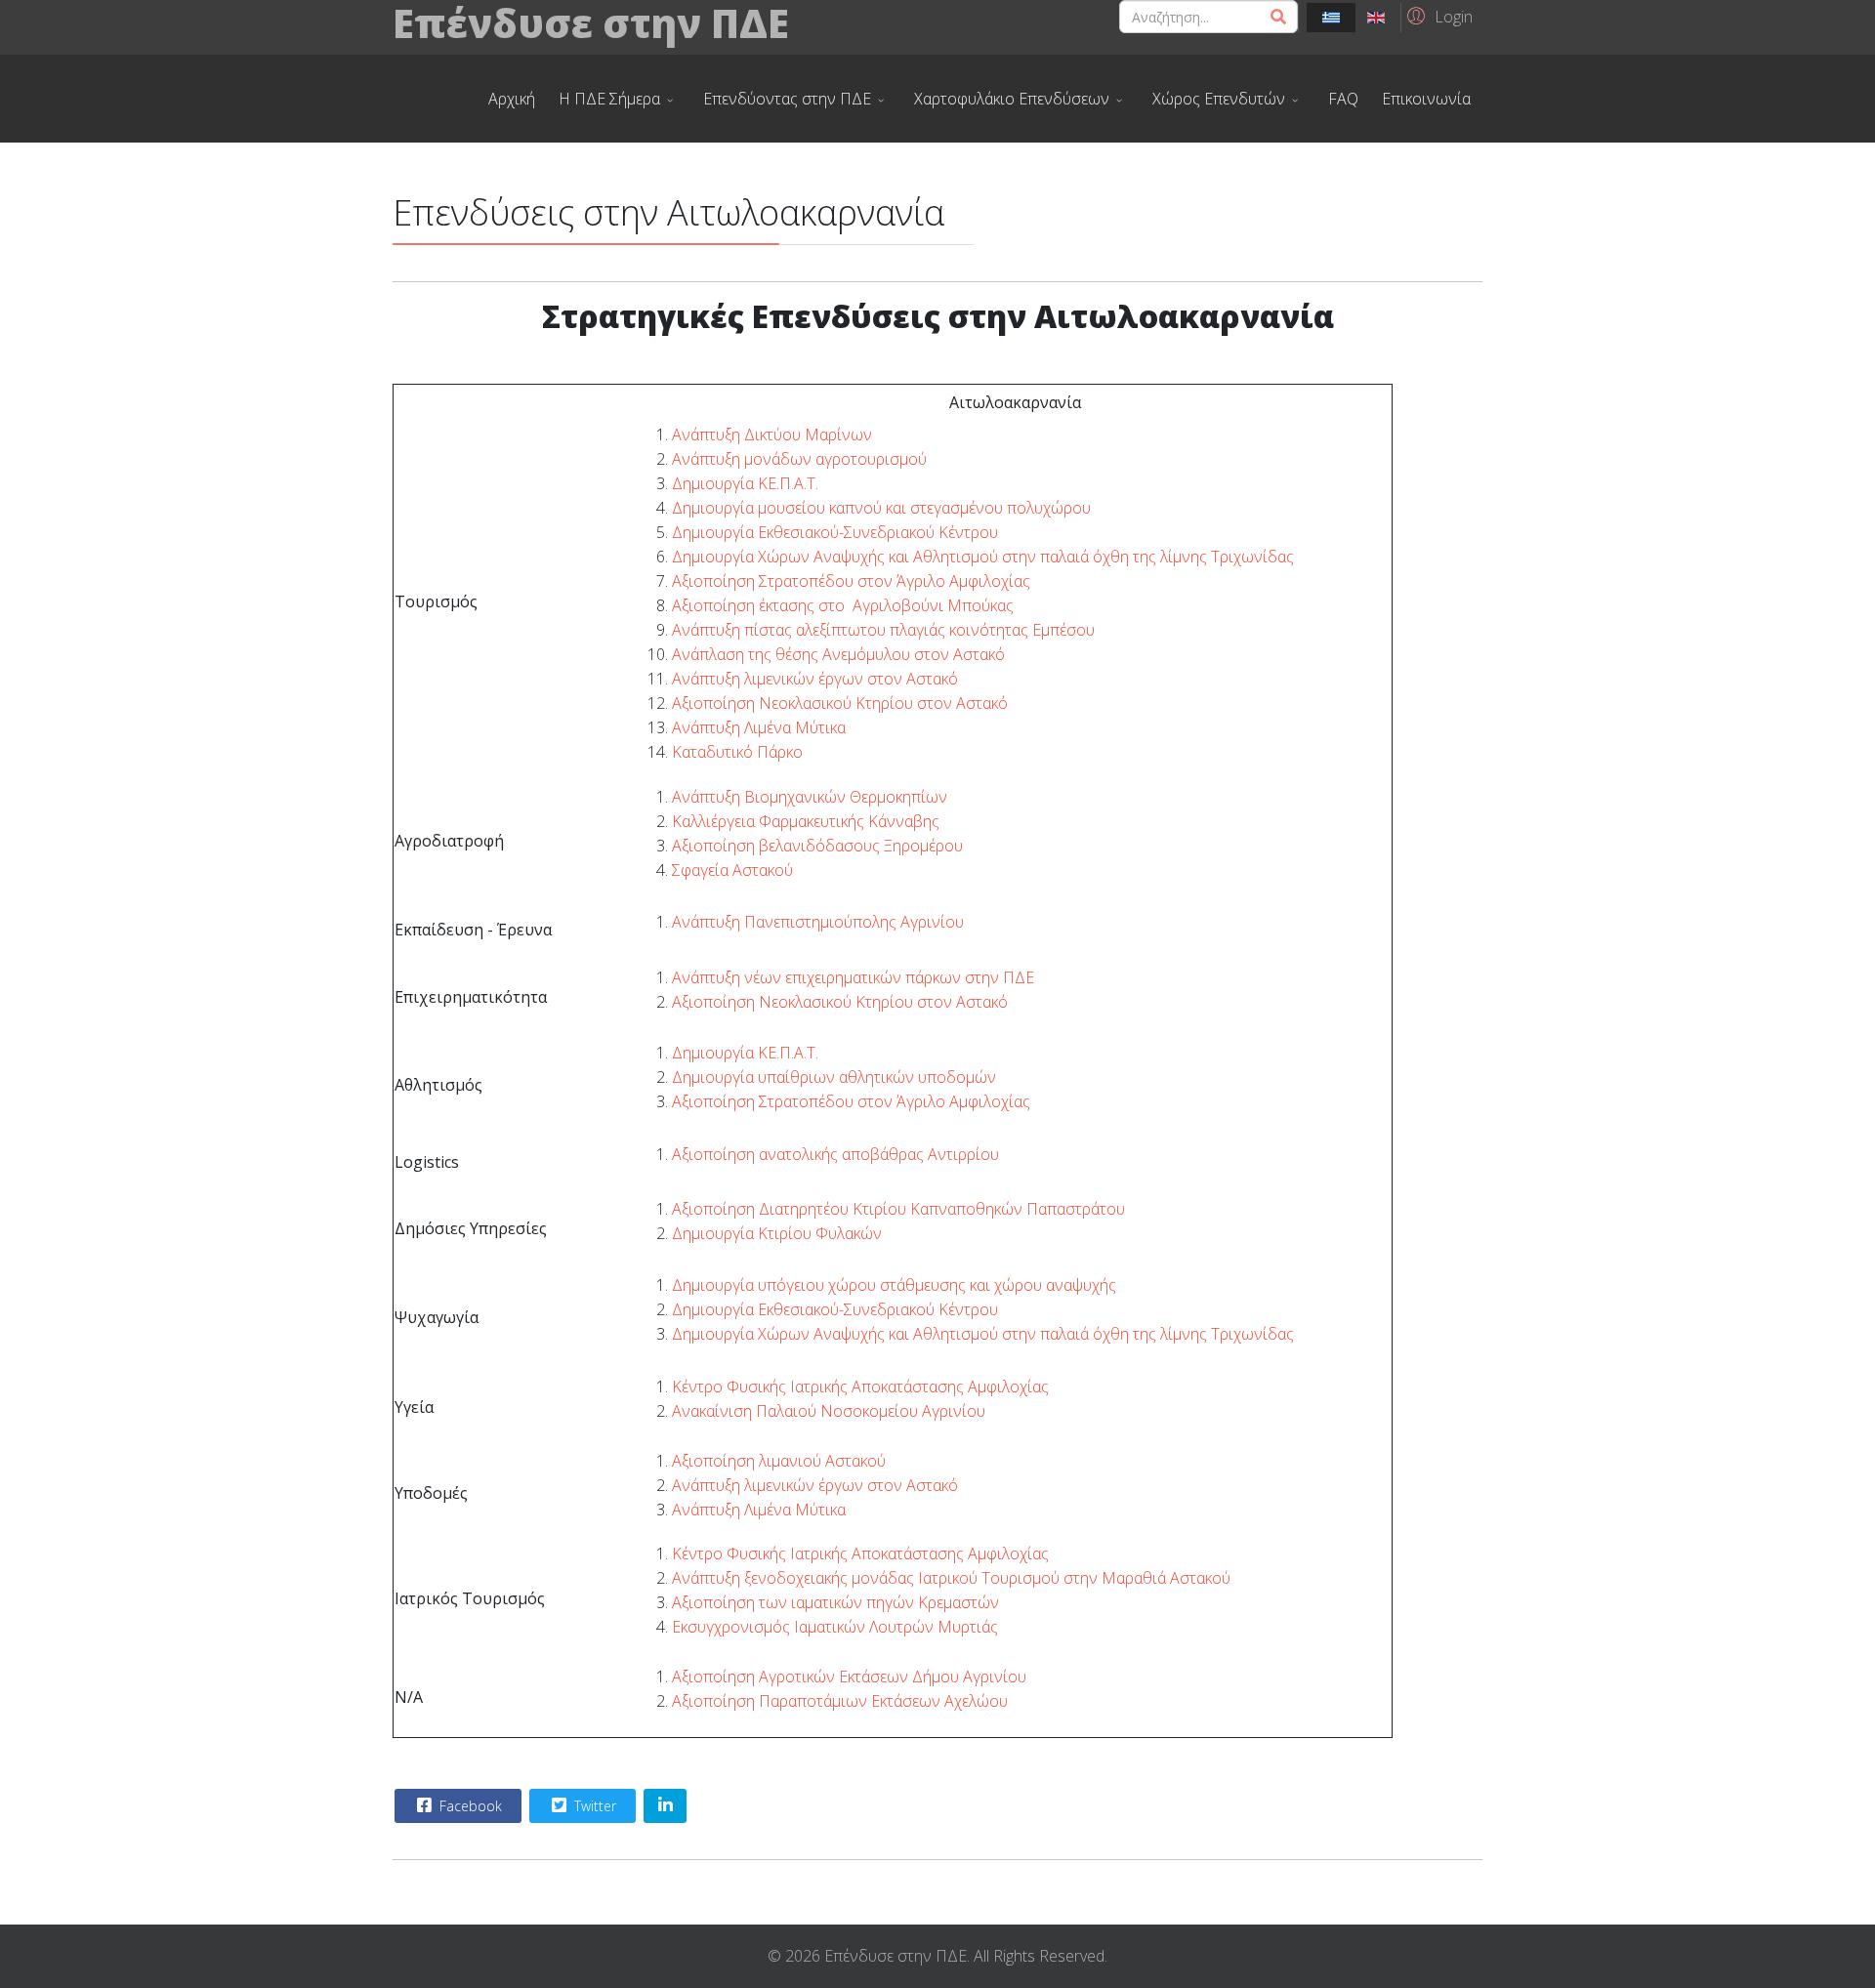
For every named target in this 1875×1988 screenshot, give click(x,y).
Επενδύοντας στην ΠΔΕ (787, 99)
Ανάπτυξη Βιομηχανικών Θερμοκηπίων (810, 797)
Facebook (469, 1806)
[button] (1437, 16)
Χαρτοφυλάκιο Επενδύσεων (1012, 99)
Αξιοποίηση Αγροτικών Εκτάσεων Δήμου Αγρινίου (849, 1677)
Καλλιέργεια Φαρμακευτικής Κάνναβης (806, 821)
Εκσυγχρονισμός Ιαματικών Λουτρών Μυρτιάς (835, 1627)
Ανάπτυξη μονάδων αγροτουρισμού (799, 459)
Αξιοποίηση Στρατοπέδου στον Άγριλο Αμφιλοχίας (851, 581)
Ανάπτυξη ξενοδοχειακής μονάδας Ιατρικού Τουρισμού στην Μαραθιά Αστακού (951, 1578)
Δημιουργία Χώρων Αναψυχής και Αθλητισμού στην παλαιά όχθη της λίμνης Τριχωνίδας (983, 557)
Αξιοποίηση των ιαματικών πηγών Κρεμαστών (835, 1602)
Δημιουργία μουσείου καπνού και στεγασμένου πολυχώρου (881, 508)
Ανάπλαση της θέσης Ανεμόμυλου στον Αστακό (838, 654)
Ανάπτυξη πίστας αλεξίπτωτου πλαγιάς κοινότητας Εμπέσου (883, 630)
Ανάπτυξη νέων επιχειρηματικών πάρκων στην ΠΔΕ (853, 977)
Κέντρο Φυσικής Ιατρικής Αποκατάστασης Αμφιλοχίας (860, 1387)
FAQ (1343, 99)
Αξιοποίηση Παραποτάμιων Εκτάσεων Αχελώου (840, 1701)
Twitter (593, 1806)
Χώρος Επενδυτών (1219, 99)
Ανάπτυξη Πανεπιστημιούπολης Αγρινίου (818, 922)
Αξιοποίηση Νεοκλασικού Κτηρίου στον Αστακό (840, 703)
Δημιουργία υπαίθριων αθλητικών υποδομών (834, 1077)
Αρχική (512, 99)
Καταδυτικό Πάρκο (737, 752)
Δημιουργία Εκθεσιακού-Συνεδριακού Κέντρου (835, 532)
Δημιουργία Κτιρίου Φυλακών (777, 1233)
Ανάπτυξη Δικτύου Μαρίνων (772, 435)
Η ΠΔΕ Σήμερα (609, 99)
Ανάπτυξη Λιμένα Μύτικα (759, 727)
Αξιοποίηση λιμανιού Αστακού (779, 1461)
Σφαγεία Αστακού (732, 870)
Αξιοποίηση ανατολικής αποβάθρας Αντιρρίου (835, 1154)
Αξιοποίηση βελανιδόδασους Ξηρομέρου (817, 846)
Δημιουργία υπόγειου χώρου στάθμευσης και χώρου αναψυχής (894, 1285)
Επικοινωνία (1426, 99)
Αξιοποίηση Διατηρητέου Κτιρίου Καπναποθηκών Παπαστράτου (898, 1209)
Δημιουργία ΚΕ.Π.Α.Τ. (745, 483)
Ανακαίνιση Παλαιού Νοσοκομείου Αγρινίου (829, 1411)
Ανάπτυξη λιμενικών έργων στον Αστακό (815, 679)
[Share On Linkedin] (665, 1806)
